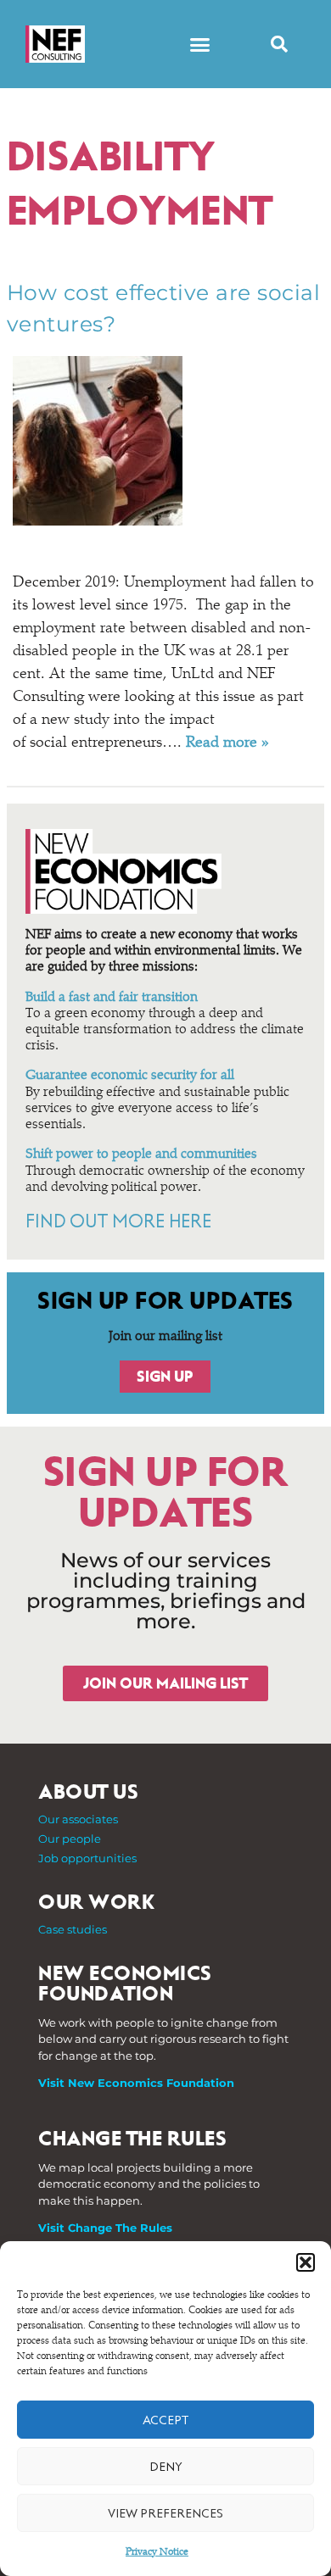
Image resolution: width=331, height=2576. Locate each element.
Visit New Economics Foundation (136, 2083)
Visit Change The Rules (105, 2228)
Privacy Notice (157, 2552)
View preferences (165, 2513)
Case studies (73, 1929)
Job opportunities (87, 1858)
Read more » (227, 743)
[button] (306, 2262)
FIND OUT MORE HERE (118, 1221)
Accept (165, 2420)
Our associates (78, 1819)
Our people (70, 1839)
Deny (166, 2467)
